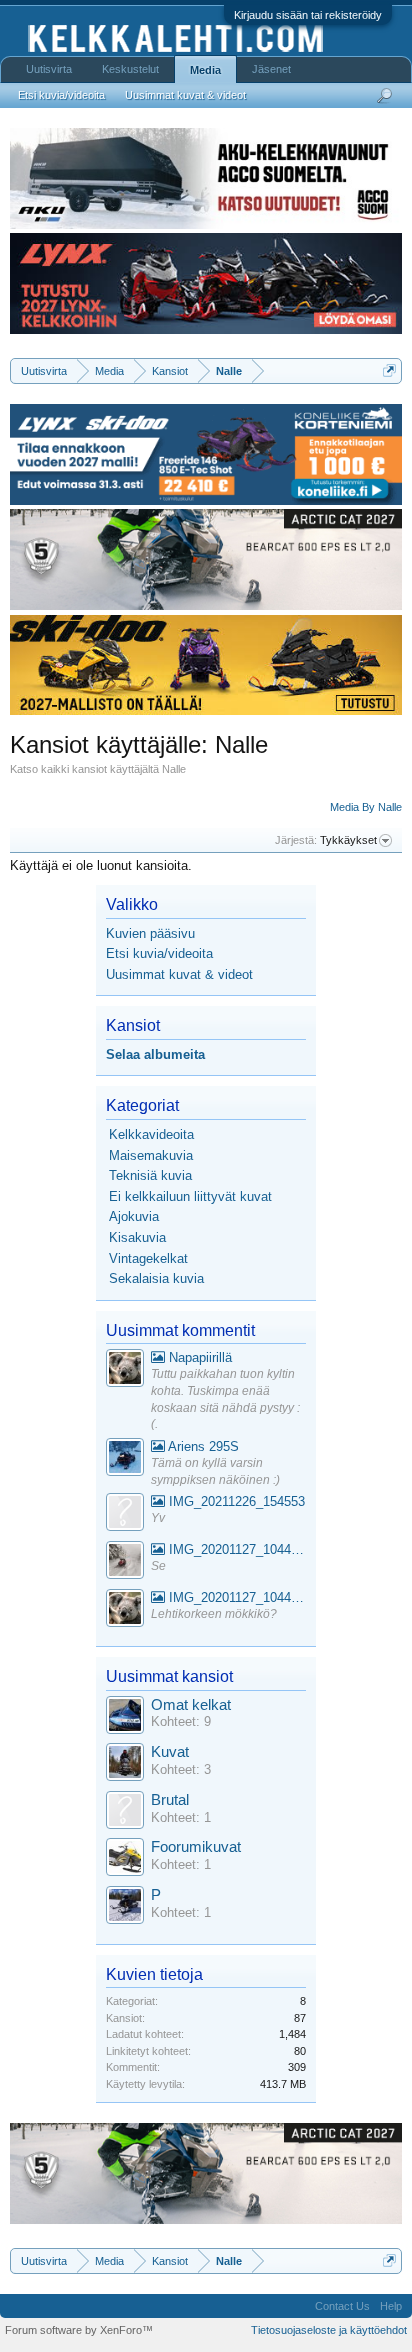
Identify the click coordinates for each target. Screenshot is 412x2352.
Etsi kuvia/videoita (159, 953)
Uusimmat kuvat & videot (179, 974)
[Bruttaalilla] (125, 1812)
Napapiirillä (198, 1357)
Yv (158, 1518)
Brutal (170, 1800)
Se (158, 1566)
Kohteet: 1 (181, 1817)
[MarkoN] (125, 1764)
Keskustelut (130, 69)
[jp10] (125, 1562)
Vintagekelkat (148, 1258)
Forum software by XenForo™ (79, 2330)
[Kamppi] (125, 1370)
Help (391, 2306)
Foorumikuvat (196, 1847)
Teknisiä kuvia (150, 1175)
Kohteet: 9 (181, 1721)
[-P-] (125, 1907)
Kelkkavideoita (151, 1134)
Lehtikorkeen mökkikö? (214, 1614)
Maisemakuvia (151, 1155)
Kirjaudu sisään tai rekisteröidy (308, 15)
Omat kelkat (191, 1705)
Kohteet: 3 (181, 1769)
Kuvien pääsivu (150, 933)
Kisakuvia (137, 1237)
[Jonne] (125, 1514)
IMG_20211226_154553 (235, 1501)
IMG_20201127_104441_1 (235, 1549)
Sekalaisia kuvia (156, 1278)
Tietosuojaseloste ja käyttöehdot (329, 2330)
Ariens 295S (202, 1446)
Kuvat (170, 1752)
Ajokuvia (134, 1216)
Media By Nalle (366, 807)
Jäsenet (271, 69)
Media (205, 70)
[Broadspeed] (125, 1717)
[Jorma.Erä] (125, 1859)
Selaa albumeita (155, 1054)
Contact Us (342, 2306)
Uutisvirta (49, 69)
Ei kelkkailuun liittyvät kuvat (190, 1196)
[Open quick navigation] (389, 370)
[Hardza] (125, 1459)
